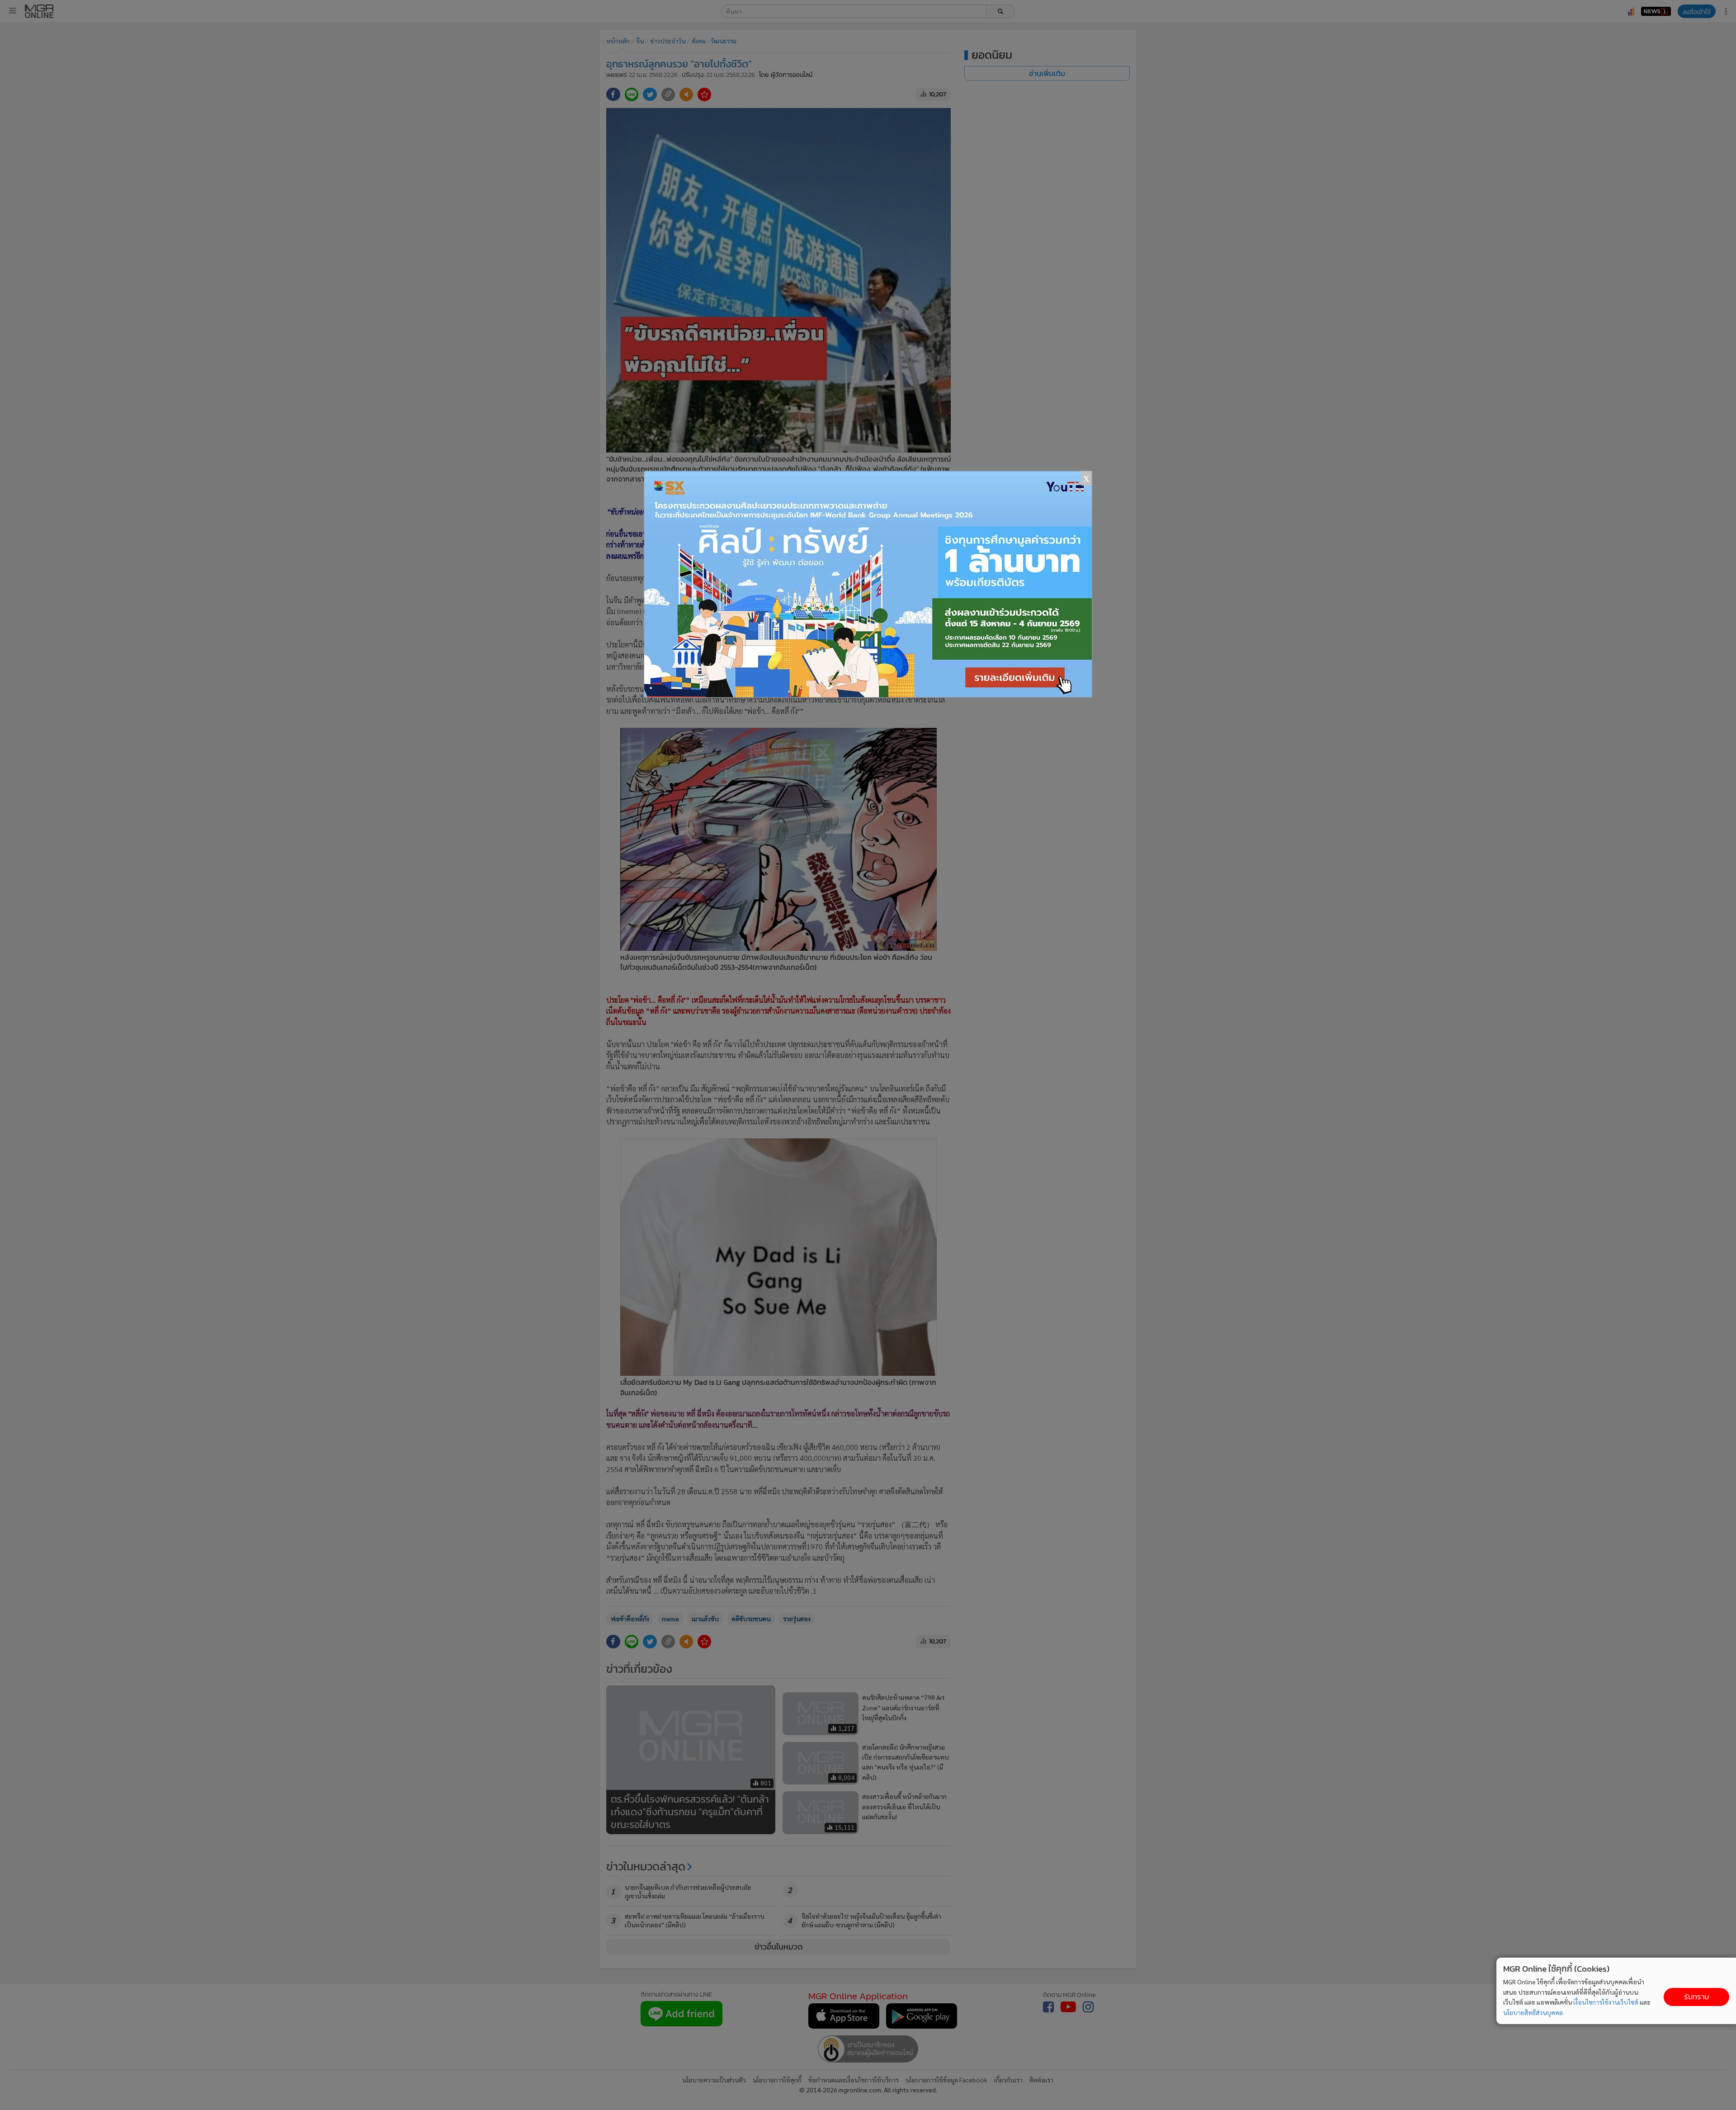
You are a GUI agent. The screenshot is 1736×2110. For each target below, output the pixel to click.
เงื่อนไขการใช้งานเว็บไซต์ (1606, 2002)
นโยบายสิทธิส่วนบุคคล (1533, 2012)
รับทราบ (1696, 1997)
